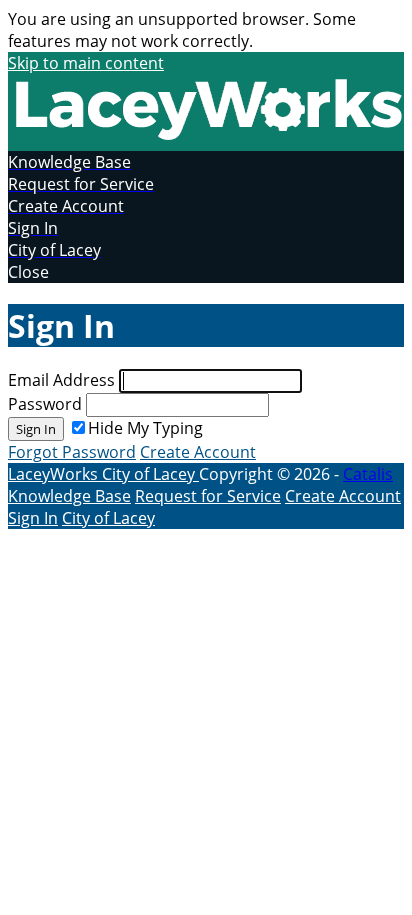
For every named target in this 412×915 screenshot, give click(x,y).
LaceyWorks (55, 474)
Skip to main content (86, 63)
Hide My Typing (145, 428)
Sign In (36, 429)
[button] (206, 272)
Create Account (198, 452)
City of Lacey (150, 474)
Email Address (61, 380)
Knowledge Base (69, 496)
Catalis (368, 474)
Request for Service (208, 496)
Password (45, 404)
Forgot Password (72, 452)
